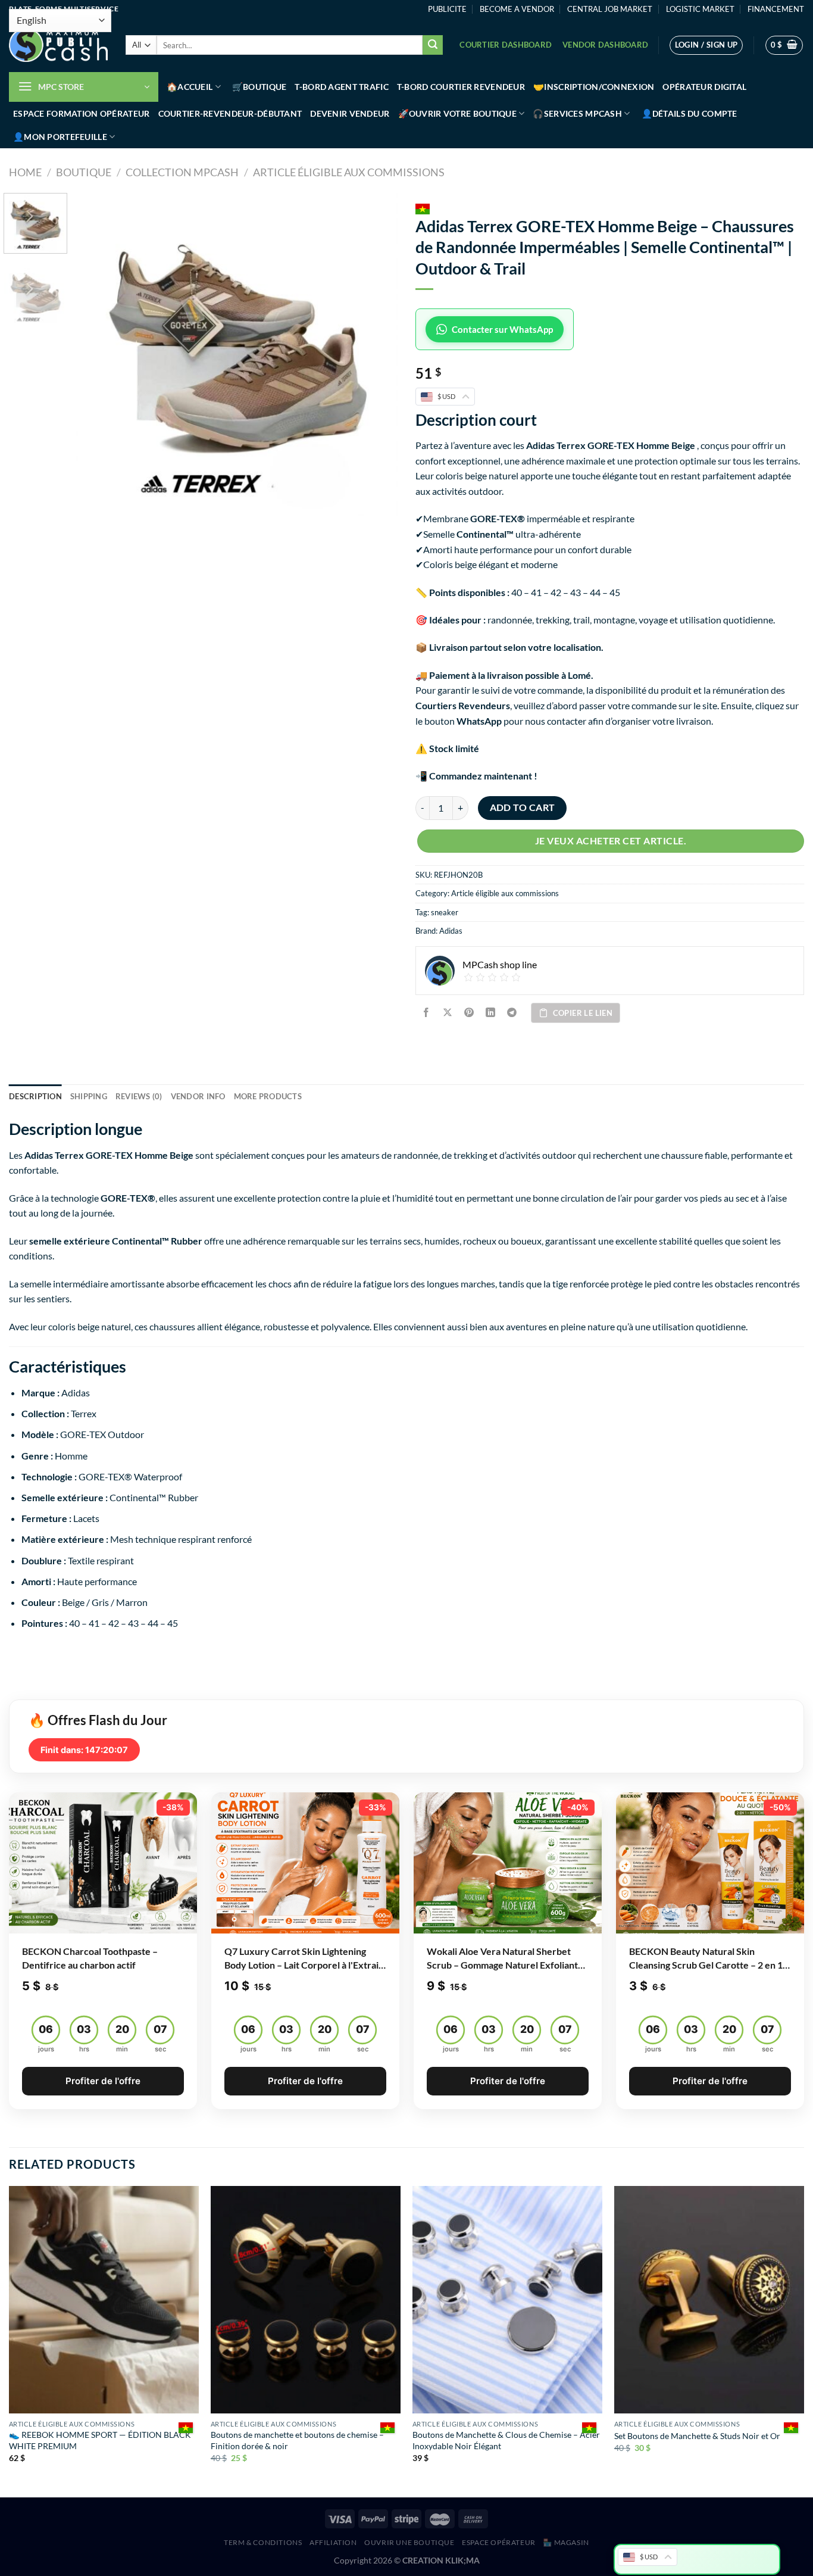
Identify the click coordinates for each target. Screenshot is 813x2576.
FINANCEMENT (776, 9)
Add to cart (523, 807)
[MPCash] (58, 45)
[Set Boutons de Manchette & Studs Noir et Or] (709, 2300)
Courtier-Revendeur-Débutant (230, 113)
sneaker (445, 912)
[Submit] (433, 45)
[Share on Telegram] (512, 1013)
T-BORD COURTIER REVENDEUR (461, 87)
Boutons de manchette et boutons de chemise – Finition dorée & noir (297, 2440)
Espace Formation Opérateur (82, 113)
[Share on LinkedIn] (491, 1013)
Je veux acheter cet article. (611, 841)
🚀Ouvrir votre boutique (457, 113)
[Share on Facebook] (426, 1013)
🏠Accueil (190, 87)
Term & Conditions (263, 2542)
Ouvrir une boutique (409, 2542)
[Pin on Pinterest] (469, 1013)
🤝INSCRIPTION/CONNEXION (594, 87)
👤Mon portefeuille (60, 137)
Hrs (84, 2049)
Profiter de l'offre (103, 2081)
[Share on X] (448, 1013)
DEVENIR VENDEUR (350, 113)
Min (122, 2049)
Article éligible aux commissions (349, 172)
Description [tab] (35, 1096)
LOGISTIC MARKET (700, 9)
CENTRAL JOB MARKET (610, 9)
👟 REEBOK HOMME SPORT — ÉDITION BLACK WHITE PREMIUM (100, 2440)
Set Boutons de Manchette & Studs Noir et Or (697, 2436)
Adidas (451, 931)
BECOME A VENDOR (517, 9)
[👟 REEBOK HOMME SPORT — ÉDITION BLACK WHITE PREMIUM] (104, 2300)
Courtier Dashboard (506, 45)
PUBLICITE (447, 9)
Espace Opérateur (499, 2542)
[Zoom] (91, 502)
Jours (46, 2049)
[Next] (376, 354)
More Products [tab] (268, 1096)
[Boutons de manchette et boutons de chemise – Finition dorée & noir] (306, 2300)
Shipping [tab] (89, 1096)
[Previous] (97, 354)
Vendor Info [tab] (198, 1096)
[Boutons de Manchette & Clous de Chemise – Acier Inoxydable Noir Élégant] (507, 2300)
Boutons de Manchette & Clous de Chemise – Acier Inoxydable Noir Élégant (506, 2440)
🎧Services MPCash (577, 113)
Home (25, 172)
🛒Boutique (259, 87)
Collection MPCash (182, 172)
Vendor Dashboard (605, 45)
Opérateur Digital (704, 87)
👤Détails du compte (690, 113)
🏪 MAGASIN (566, 2542)
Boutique (84, 172)
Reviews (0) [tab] (139, 1096)
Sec (160, 2049)
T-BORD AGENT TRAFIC (341, 87)
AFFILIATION (333, 2542)
